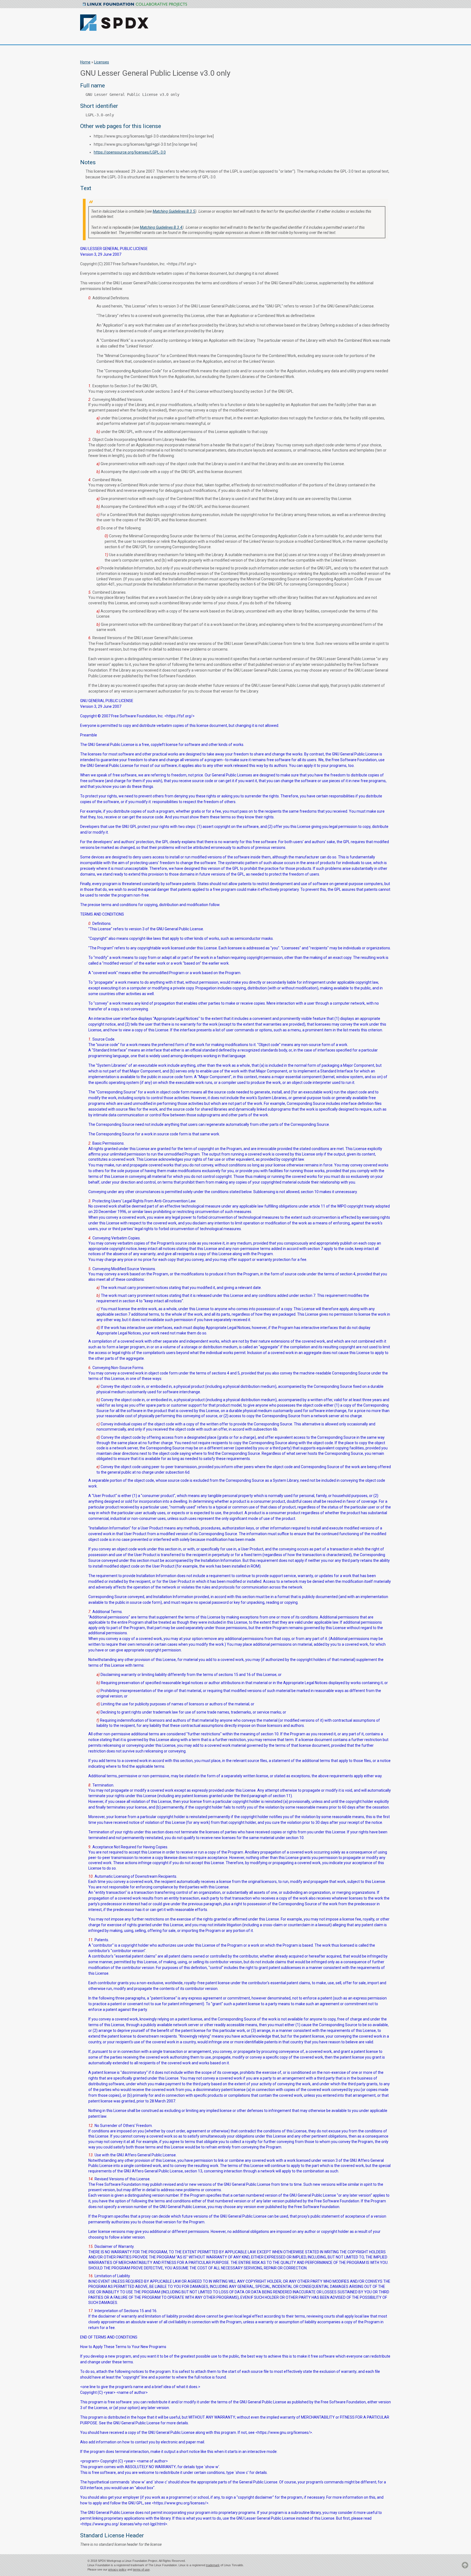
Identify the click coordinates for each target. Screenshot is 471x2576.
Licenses (102, 62)
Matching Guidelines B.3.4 (161, 227)
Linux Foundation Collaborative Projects (135, 5)
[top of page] (465, 2568)
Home (85, 62)
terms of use (141, 2569)
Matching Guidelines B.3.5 (174, 211)
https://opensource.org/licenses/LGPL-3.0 (130, 152)
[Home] (143, 19)
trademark (213, 2565)
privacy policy (117, 2569)
